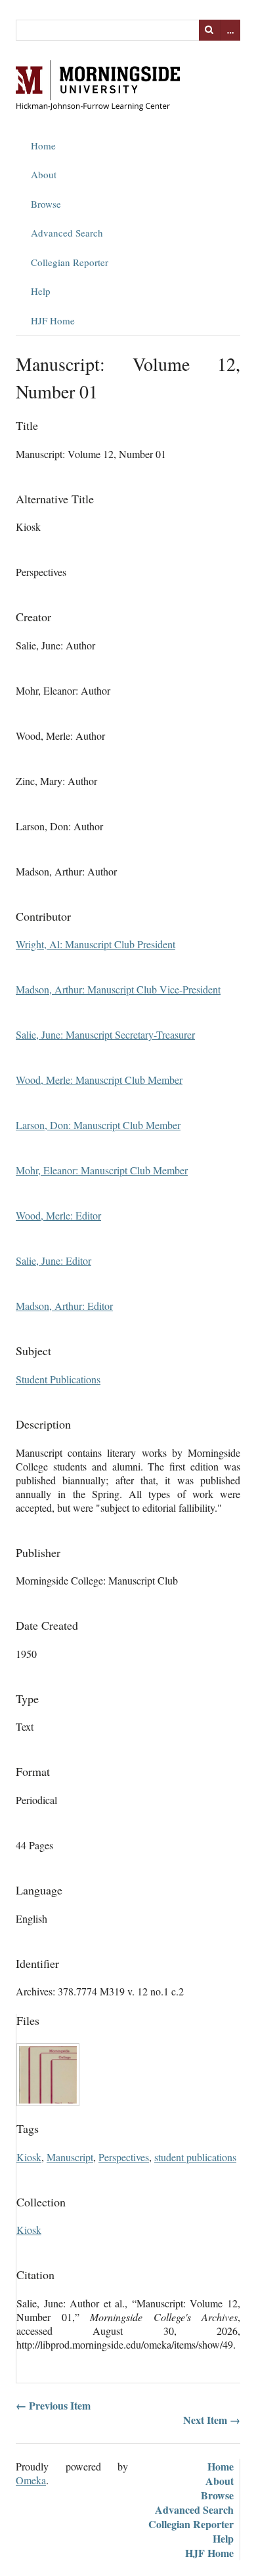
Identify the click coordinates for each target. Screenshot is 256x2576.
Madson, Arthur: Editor (64, 1306)
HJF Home (53, 320)
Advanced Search (67, 233)
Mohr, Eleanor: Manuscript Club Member (102, 1170)
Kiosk (29, 2157)
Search (209, 30)
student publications (195, 2157)
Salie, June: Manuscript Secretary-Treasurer (105, 1034)
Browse (46, 204)
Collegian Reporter (70, 262)
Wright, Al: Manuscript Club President (96, 944)
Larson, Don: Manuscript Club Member (98, 1125)
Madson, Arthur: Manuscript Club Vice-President (118, 989)
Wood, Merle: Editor (58, 1215)
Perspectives (124, 2157)
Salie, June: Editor (53, 1260)
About (44, 174)
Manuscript (70, 2157)
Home (43, 145)
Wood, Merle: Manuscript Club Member (99, 1080)
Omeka (31, 2480)
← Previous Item (53, 2405)
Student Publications (58, 1379)
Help (41, 291)
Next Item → (212, 2420)
